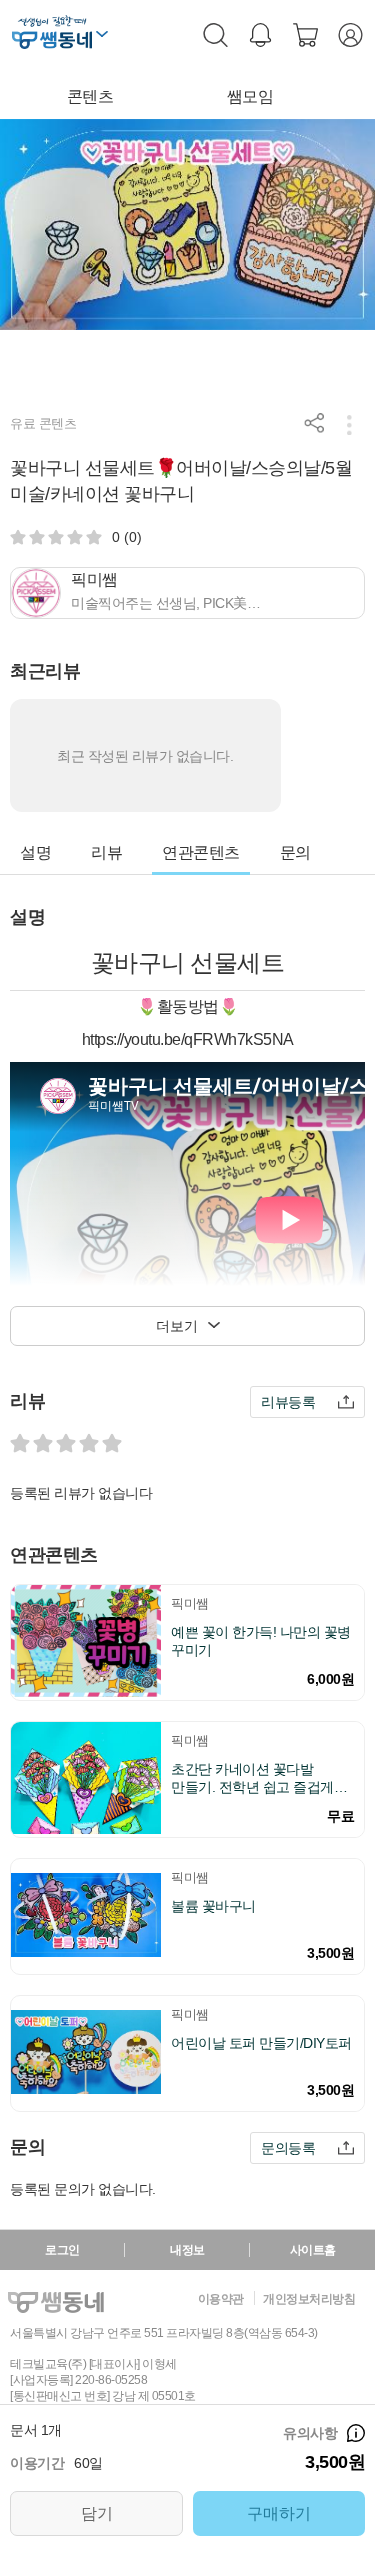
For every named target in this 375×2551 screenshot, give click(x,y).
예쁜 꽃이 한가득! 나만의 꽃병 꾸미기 (261, 1641)
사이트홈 (313, 2250)
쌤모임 (250, 96)
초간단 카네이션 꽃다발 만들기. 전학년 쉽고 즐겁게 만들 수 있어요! (252, 1778)
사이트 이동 (102, 37)
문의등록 (288, 2148)
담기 (97, 2513)
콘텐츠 (90, 96)
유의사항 (356, 2433)
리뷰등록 (288, 1402)
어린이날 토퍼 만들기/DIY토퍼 (261, 2043)
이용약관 (221, 2299)
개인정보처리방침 (309, 2299)
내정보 (187, 2250)
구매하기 (279, 2513)
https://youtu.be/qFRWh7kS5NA (188, 1039)
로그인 (62, 2250)
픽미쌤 (190, 1603)
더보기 (177, 1326)
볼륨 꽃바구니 (213, 1906)
